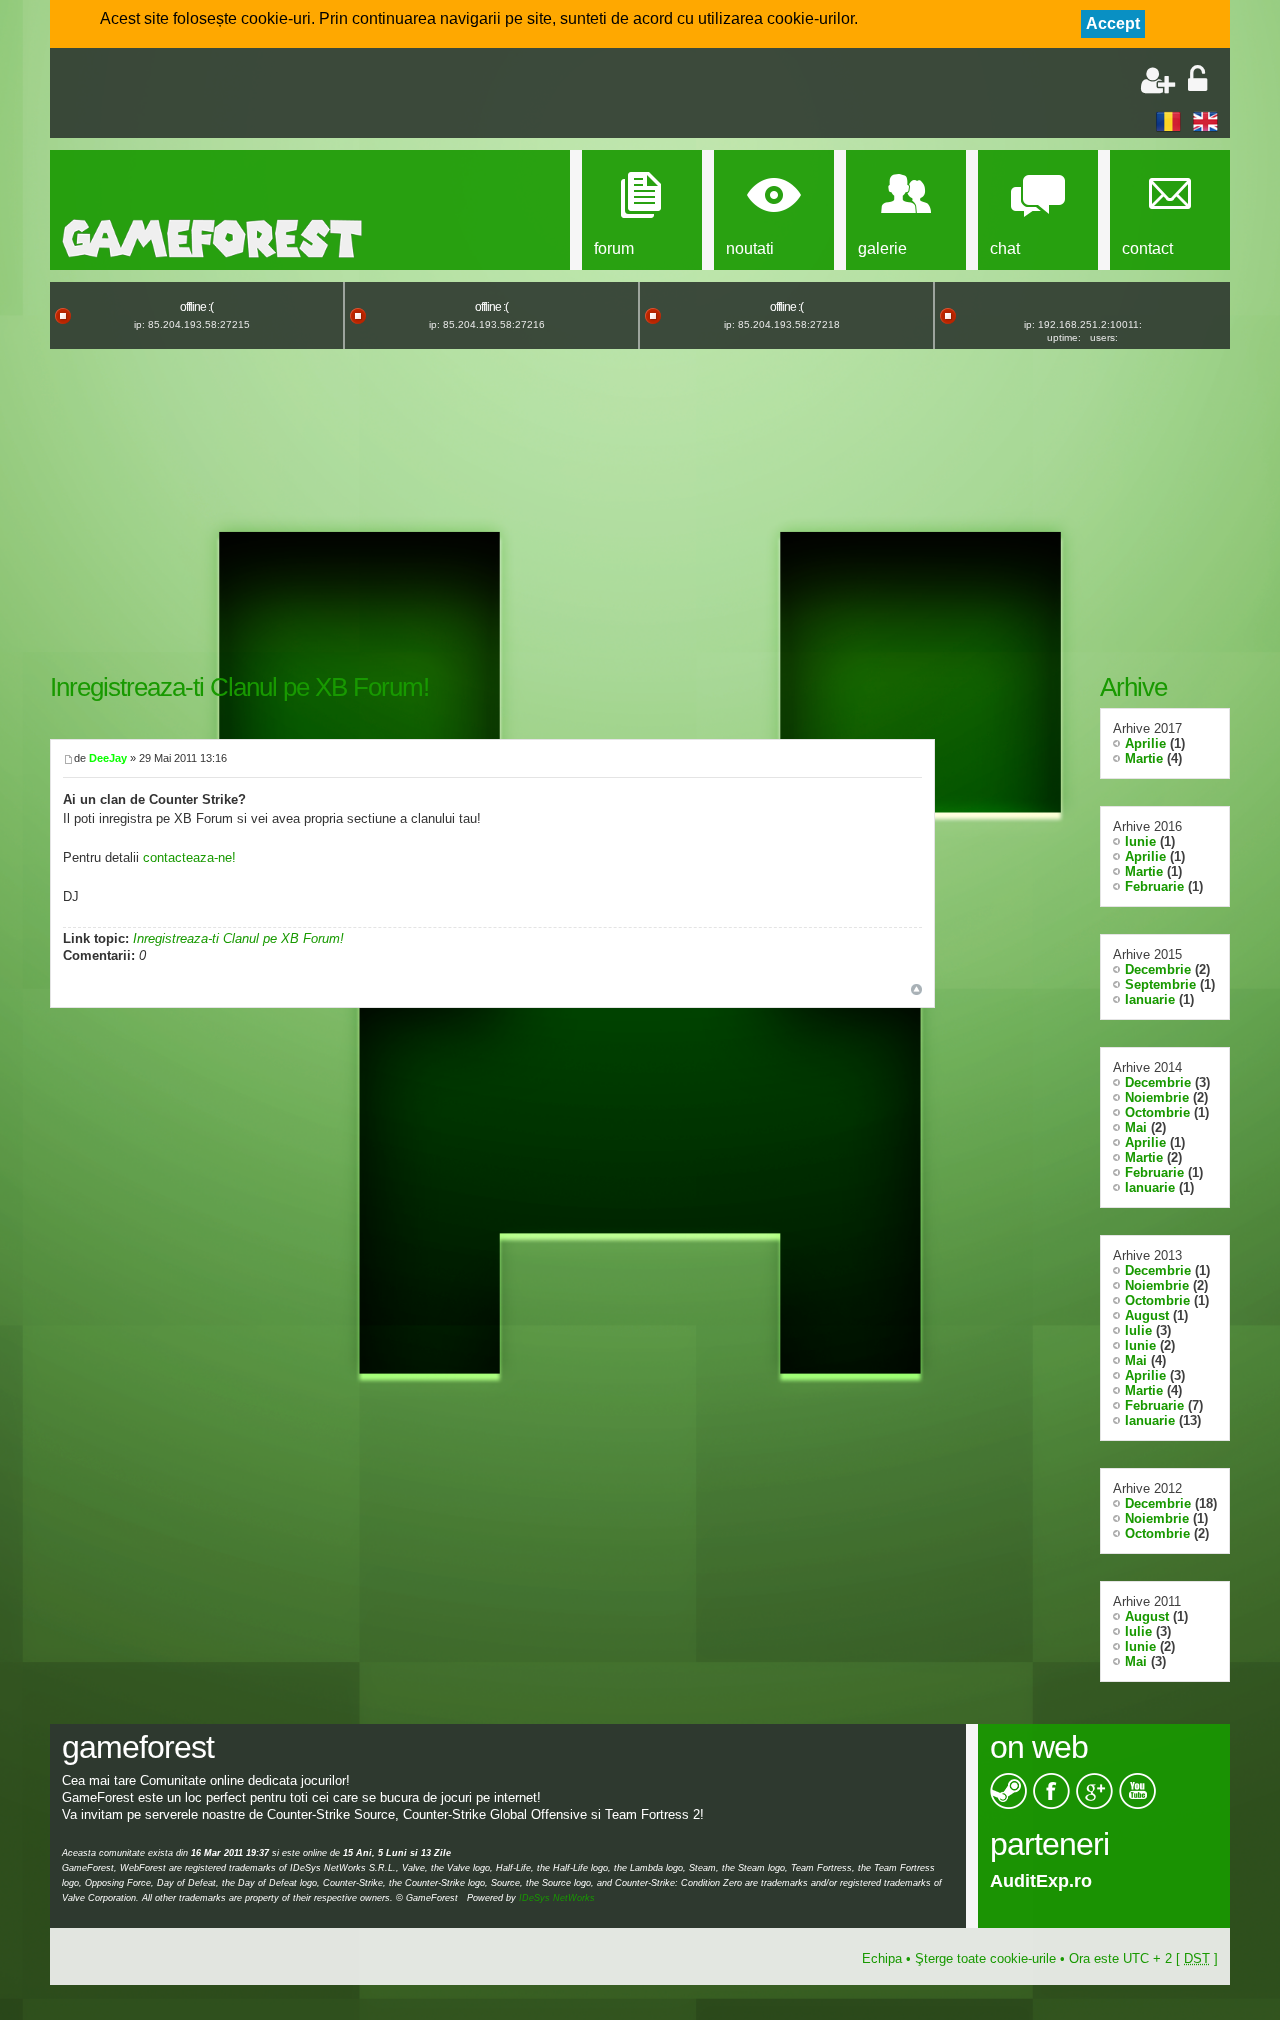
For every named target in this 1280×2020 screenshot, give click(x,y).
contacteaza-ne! (189, 857)
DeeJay (108, 758)
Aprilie (1145, 743)
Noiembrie (1157, 1097)
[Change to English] (1205, 120)
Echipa (882, 1958)
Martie (1144, 758)
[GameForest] (212, 238)
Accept (1113, 23)
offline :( (196, 307)
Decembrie (1158, 969)
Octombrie (1157, 1112)
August (1147, 1315)
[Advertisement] (296, 95)
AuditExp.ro (1041, 1881)
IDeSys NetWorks (557, 1898)
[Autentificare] (1197, 80)
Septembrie (1160, 984)
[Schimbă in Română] (1168, 120)
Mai (1136, 1127)
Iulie (1138, 1330)
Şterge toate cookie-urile (985, 1958)
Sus (916, 989)
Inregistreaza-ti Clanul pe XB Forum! (239, 687)
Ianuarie (1150, 999)
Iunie (1140, 841)
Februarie (1154, 886)
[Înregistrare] (1158, 80)
